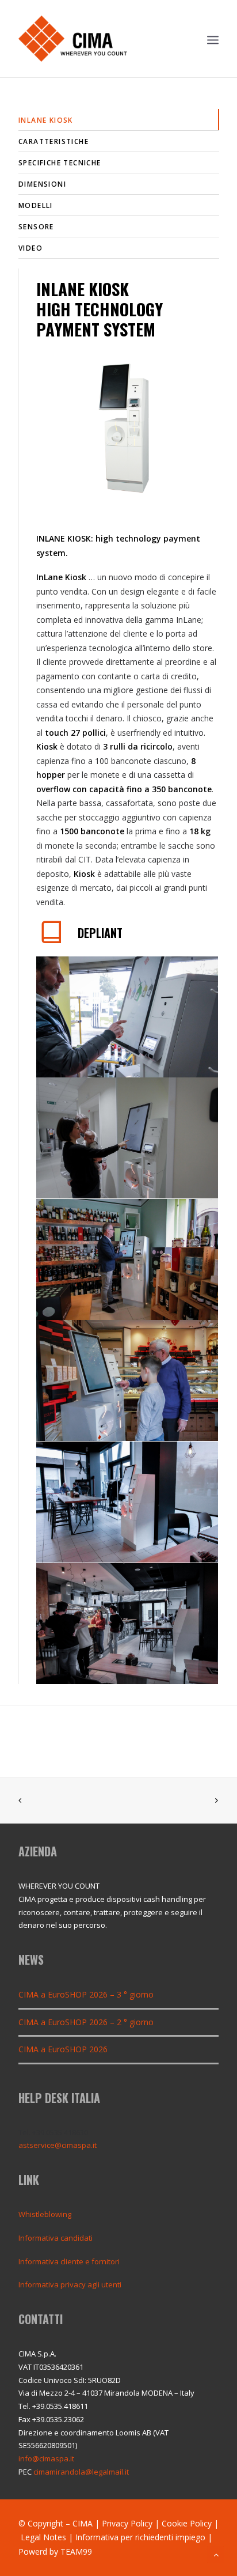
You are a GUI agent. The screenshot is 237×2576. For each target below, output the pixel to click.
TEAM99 (76, 2552)
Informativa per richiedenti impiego (140, 2537)
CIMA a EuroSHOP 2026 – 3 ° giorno (86, 1994)
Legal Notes (43, 2537)
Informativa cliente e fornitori (69, 2261)
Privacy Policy (127, 2523)
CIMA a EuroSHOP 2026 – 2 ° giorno (86, 2022)
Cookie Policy (187, 2523)
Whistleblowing (45, 2214)
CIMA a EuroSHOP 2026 (63, 2049)
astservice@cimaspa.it (58, 2145)
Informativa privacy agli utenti (70, 2284)
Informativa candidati (56, 2238)
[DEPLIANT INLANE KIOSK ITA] (52, 939)
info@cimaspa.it (46, 2458)
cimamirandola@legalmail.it (81, 2472)
